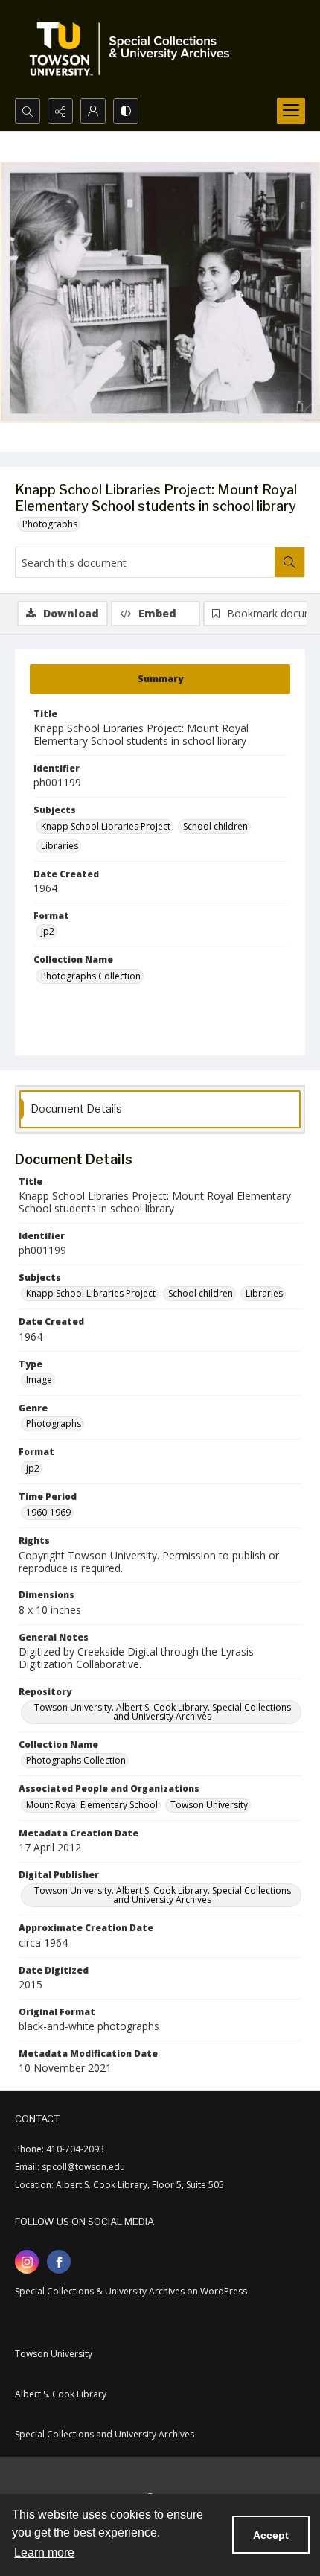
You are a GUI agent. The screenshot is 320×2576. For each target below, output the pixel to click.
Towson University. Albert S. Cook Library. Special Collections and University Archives (163, 1712)
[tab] (160, 679)
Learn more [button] (44, 2553)
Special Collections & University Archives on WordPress (131, 2291)
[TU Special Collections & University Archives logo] (134, 49)
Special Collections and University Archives (105, 2434)
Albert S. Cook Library (61, 2394)
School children (215, 826)
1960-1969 (48, 1512)
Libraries (60, 846)
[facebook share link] (59, 2262)
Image (39, 1380)
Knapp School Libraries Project (106, 826)
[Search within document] (289, 562)
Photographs (50, 524)
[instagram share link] (27, 2262)
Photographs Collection (91, 976)
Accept (271, 2535)
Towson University (209, 1805)
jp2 (48, 931)
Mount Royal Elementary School (92, 1805)
